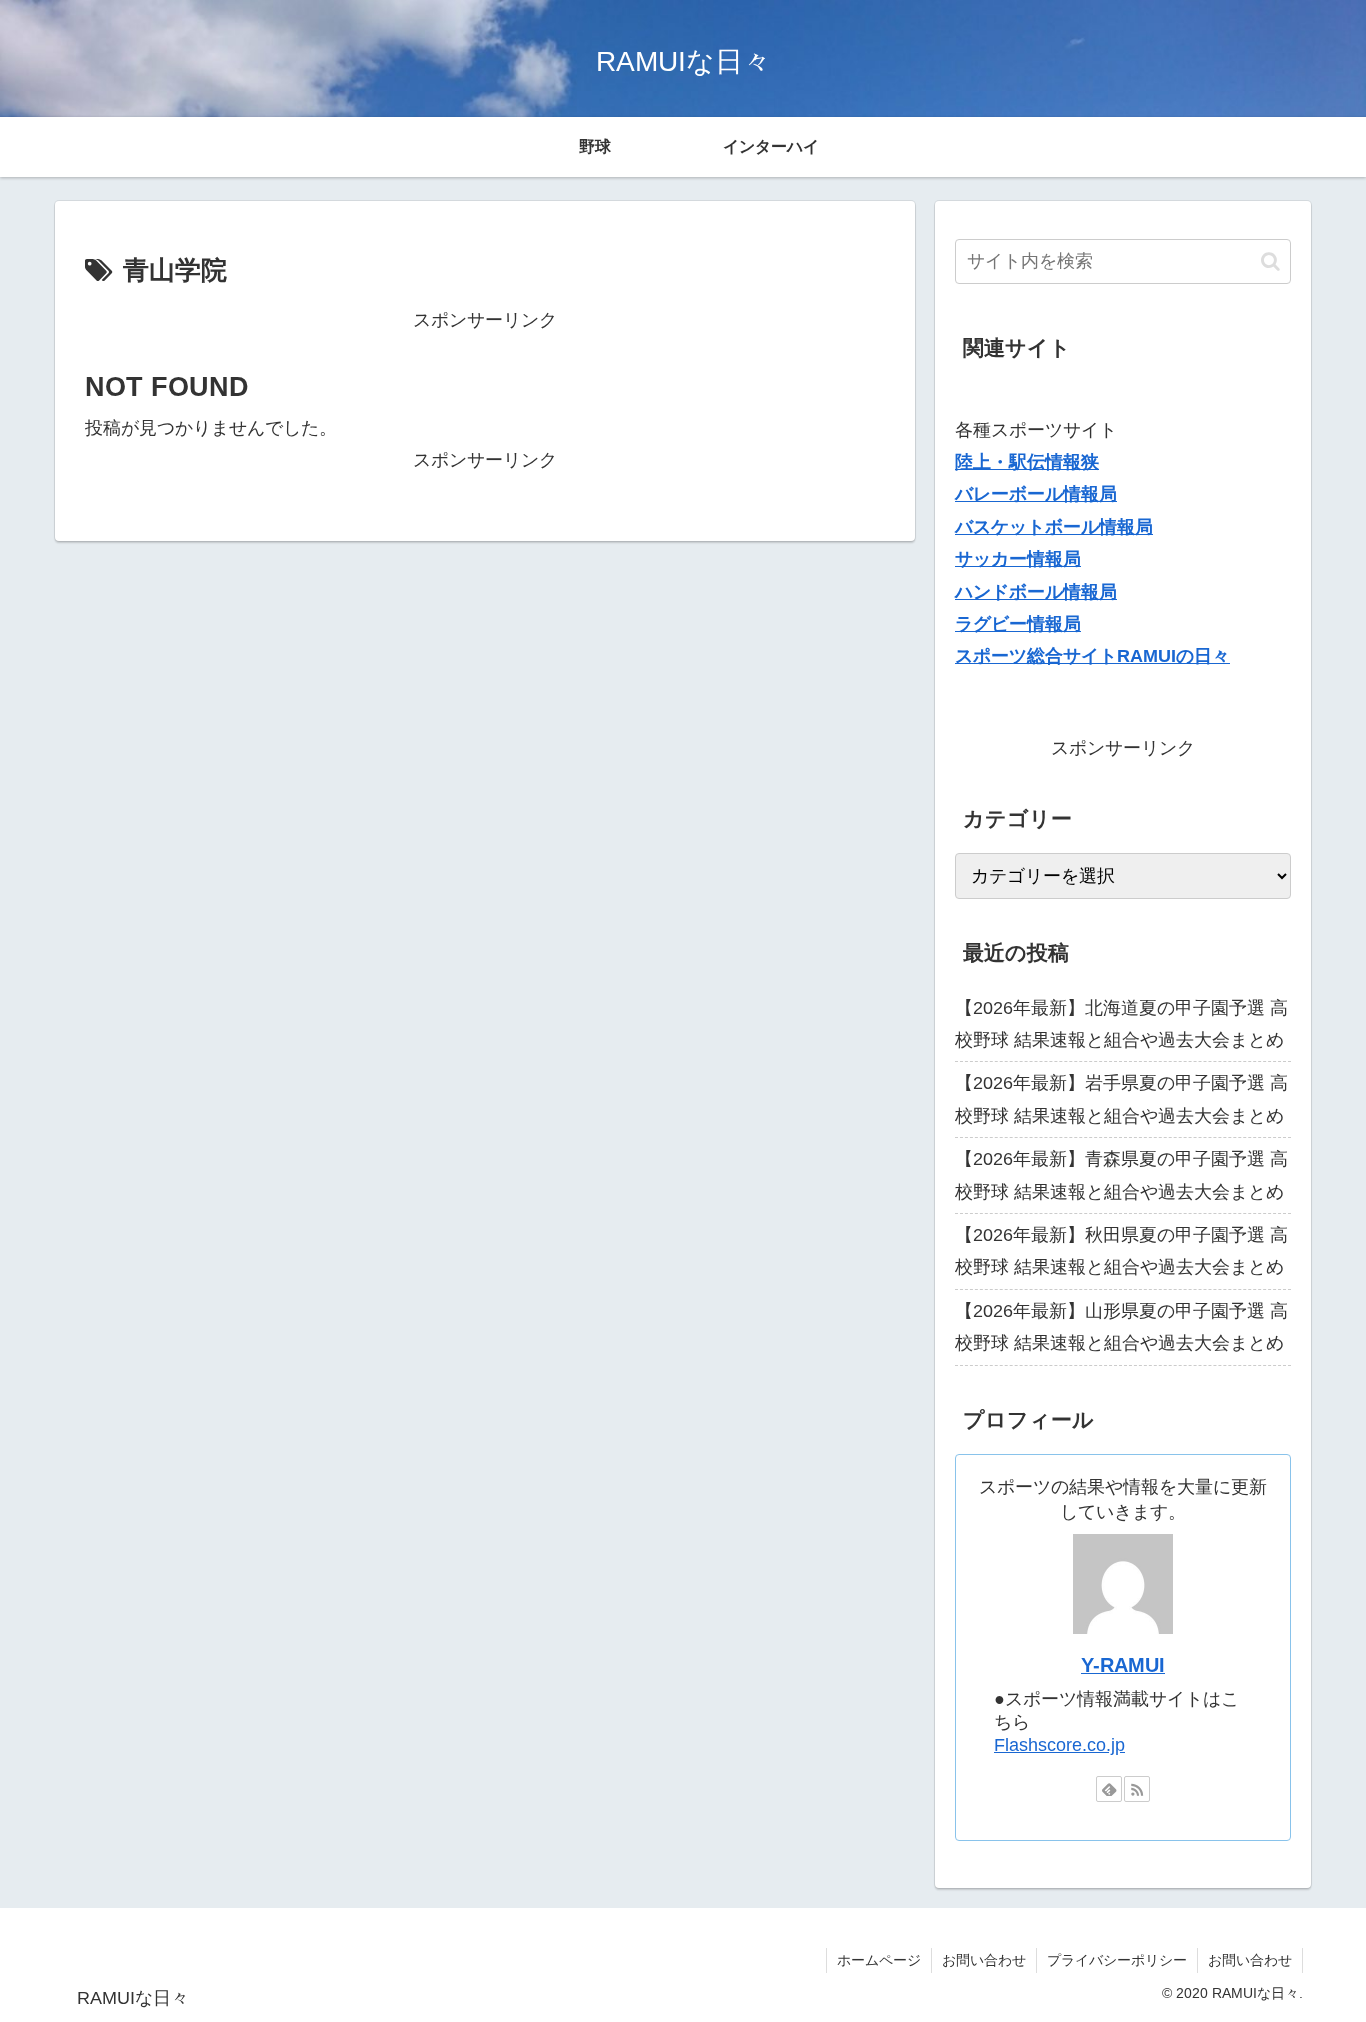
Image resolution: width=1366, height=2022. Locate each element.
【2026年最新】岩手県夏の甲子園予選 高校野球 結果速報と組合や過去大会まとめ (1121, 1099)
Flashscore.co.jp (1059, 1745)
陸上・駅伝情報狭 (1027, 462)
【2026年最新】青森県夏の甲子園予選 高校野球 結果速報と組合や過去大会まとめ (1121, 1175)
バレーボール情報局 (1036, 494)
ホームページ (879, 1960)
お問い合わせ (984, 1960)
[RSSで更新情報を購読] (1137, 1789)
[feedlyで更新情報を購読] (1109, 1789)
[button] (1270, 261)
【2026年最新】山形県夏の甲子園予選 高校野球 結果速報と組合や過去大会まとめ (1121, 1327)
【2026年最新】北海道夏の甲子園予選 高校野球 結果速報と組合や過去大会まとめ (1121, 1024)
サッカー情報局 (1018, 559)
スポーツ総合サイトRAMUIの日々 (1092, 656)
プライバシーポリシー (1117, 1960)
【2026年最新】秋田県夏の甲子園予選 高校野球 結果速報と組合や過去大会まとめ (1121, 1251)
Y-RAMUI (1123, 1665)
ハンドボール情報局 (1036, 592)
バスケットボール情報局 (1054, 527)
